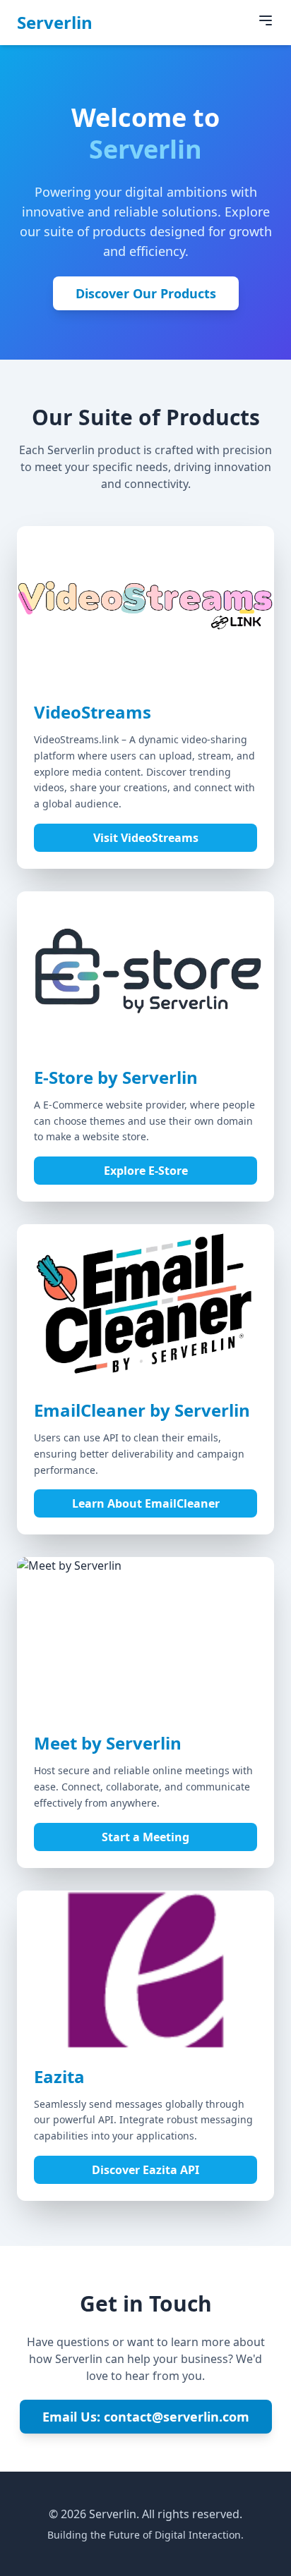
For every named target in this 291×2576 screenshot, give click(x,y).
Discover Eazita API (145, 2170)
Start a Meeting (145, 1837)
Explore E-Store (146, 1171)
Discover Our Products (146, 293)
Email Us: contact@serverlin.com (146, 2417)
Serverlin (55, 23)
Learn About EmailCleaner (146, 1503)
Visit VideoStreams (146, 838)
